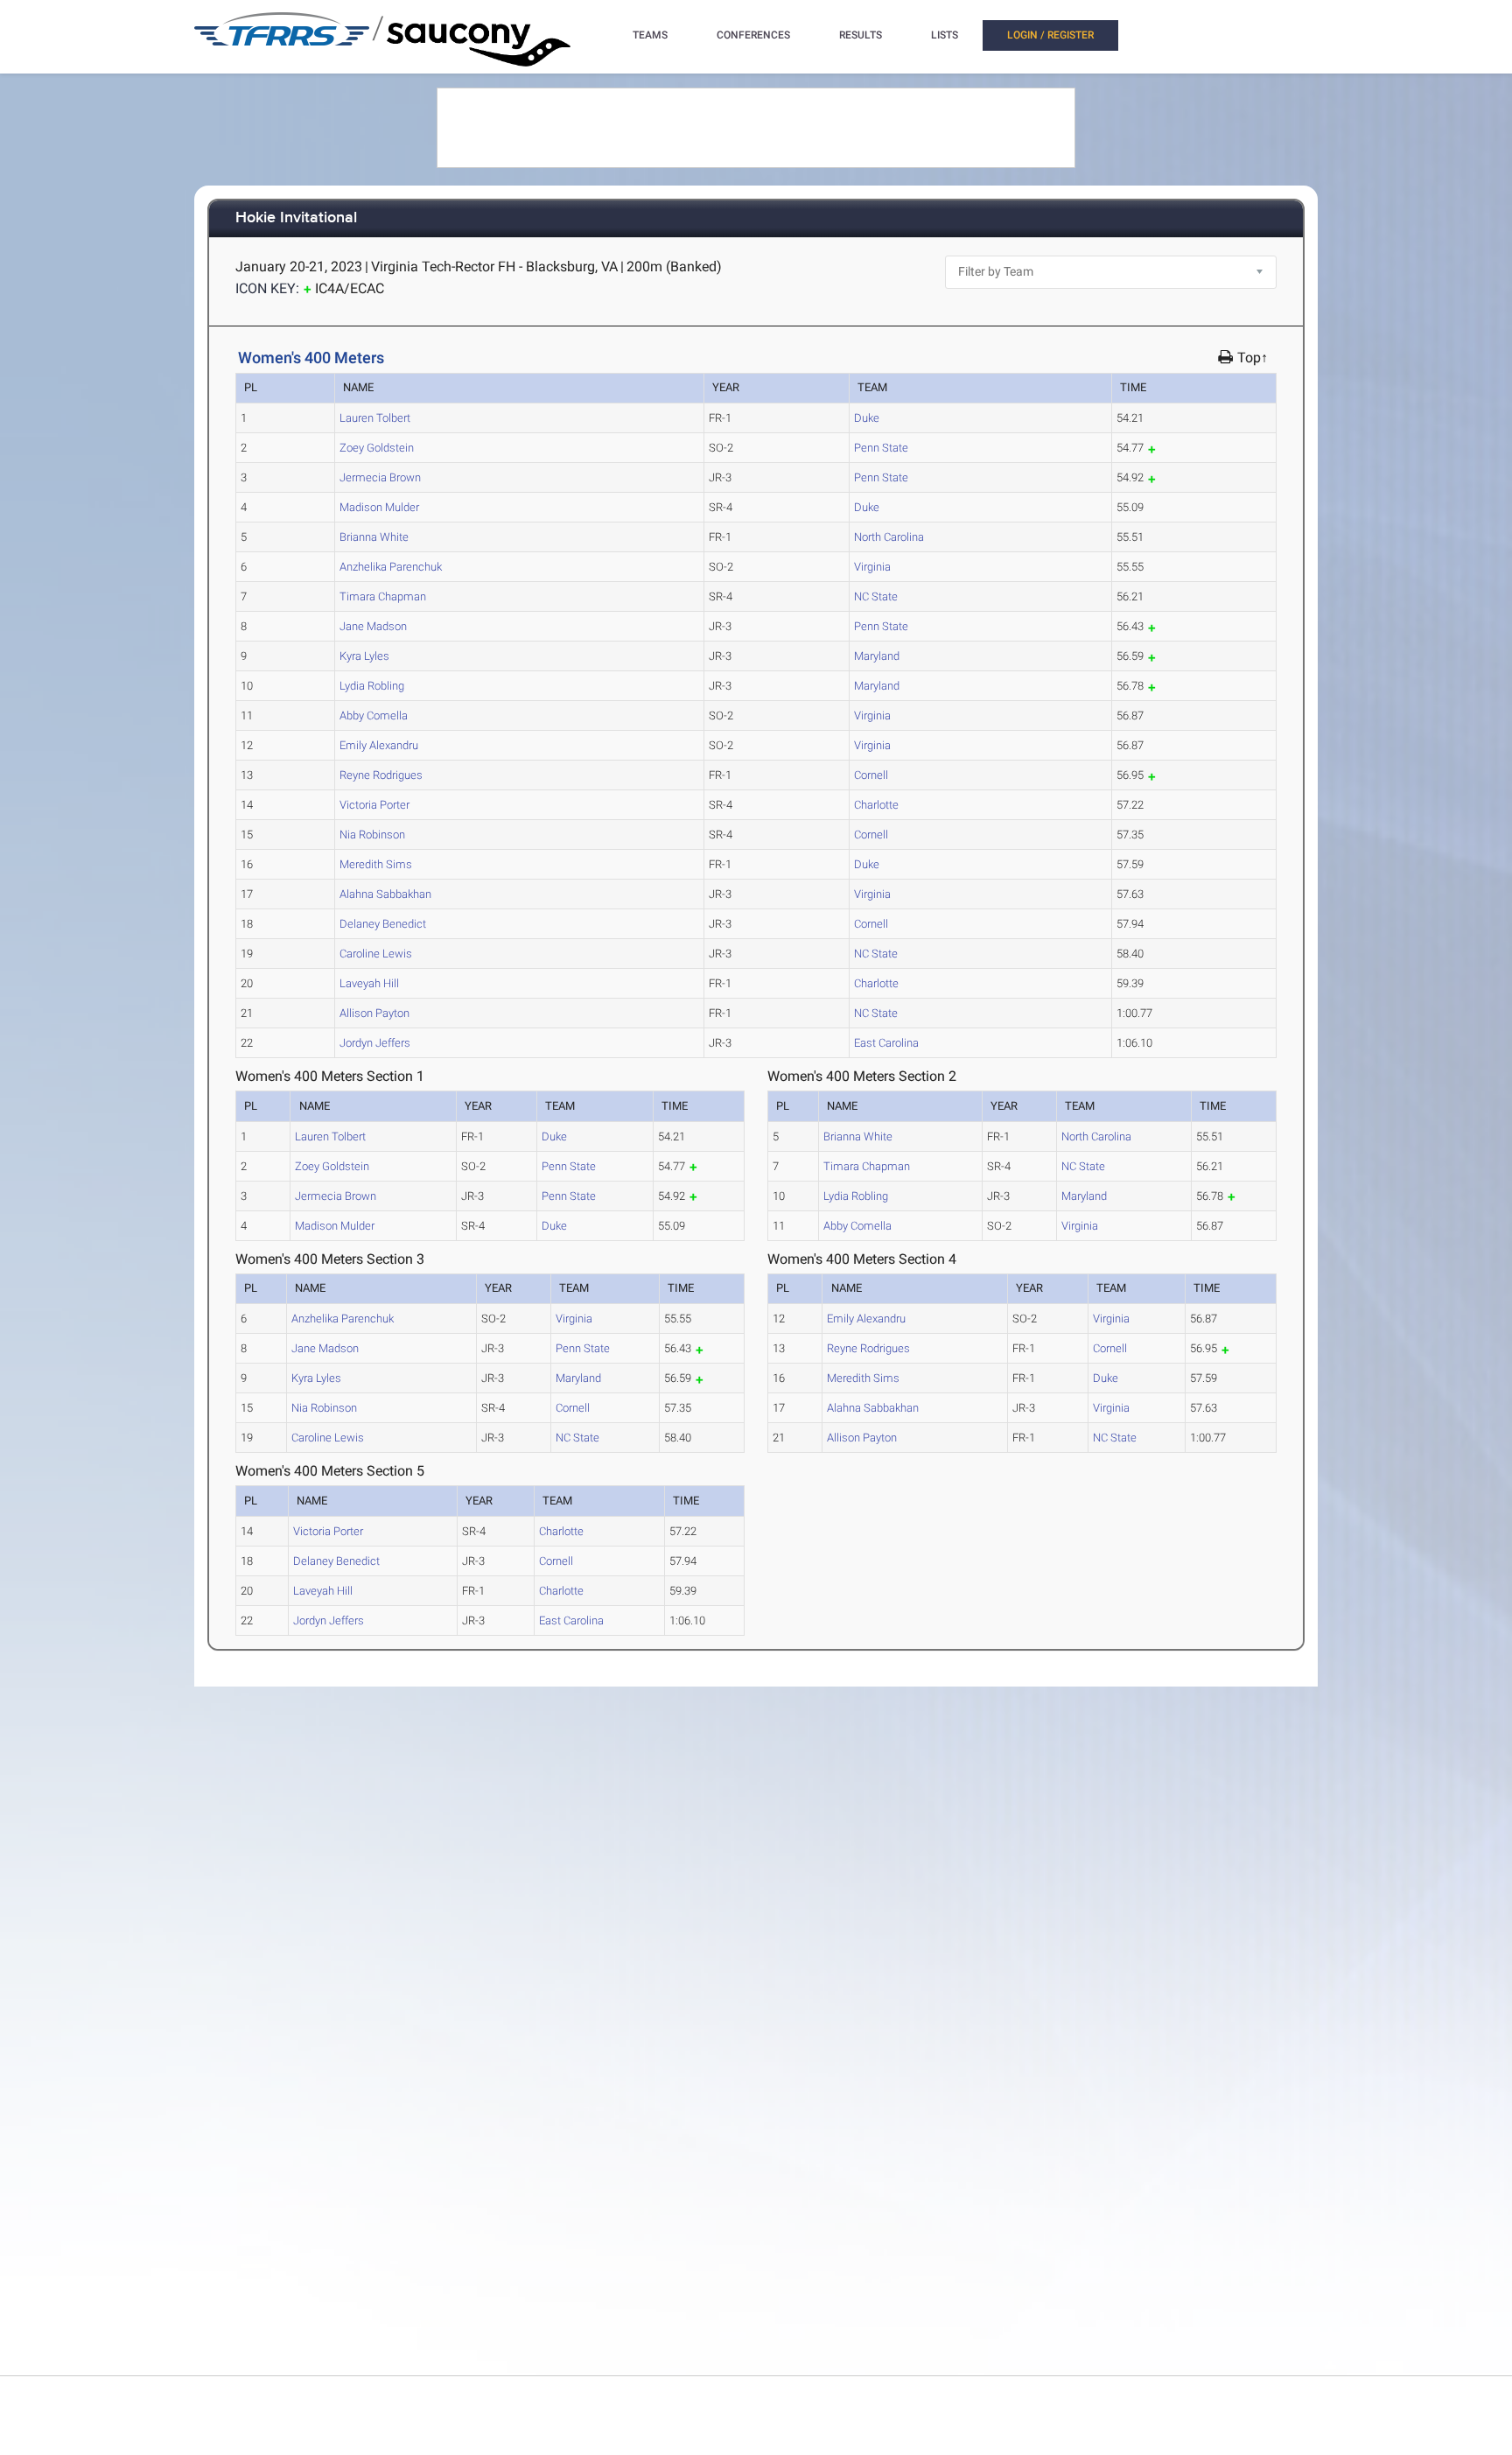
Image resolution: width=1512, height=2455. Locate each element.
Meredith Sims (376, 864)
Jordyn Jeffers (375, 1043)
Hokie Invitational (296, 218)
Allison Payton (374, 1013)
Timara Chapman (383, 596)
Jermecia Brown (380, 477)
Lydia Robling (372, 686)
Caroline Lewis (376, 954)
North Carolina (889, 537)
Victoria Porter (374, 805)
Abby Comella (374, 715)
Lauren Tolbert (375, 418)
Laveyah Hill (369, 983)
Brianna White (374, 537)
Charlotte (876, 805)
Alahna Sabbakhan (385, 894)
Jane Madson (373, 626)
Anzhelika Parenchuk (391, 567)
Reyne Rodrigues (381, 775)
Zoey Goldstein (377, 448)
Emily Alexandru (379, 745)
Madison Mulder (379, 507)
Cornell (871, 775)
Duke (867, 418)
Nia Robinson (372, 835)
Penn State (881, 448)
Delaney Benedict (383, 924)
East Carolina (886, 1043)
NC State (876, 596)
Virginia (872, 567)
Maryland (877, 656)
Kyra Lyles (364, 656)
